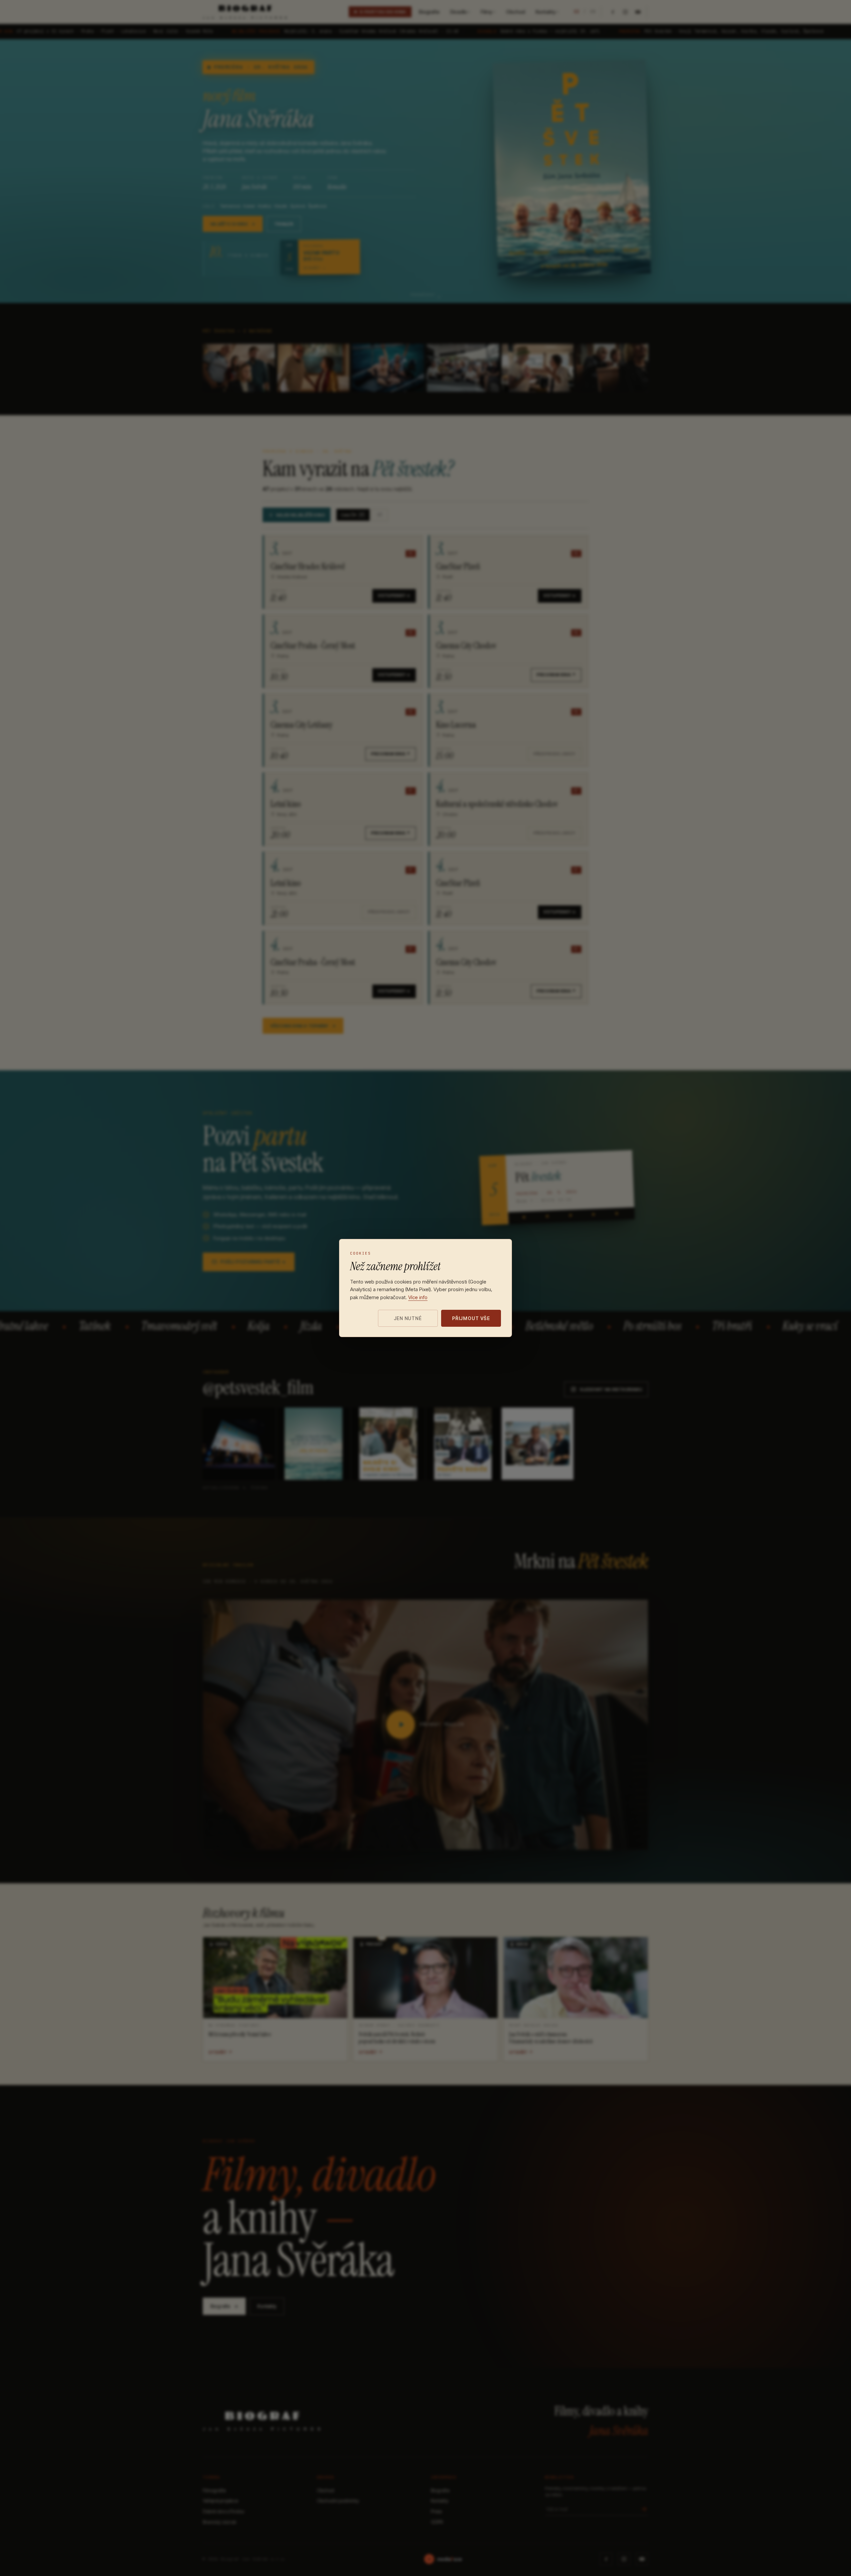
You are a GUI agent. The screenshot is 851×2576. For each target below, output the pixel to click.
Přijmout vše (471, 1318)
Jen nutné (408, 1318)
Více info (418, 1297)
